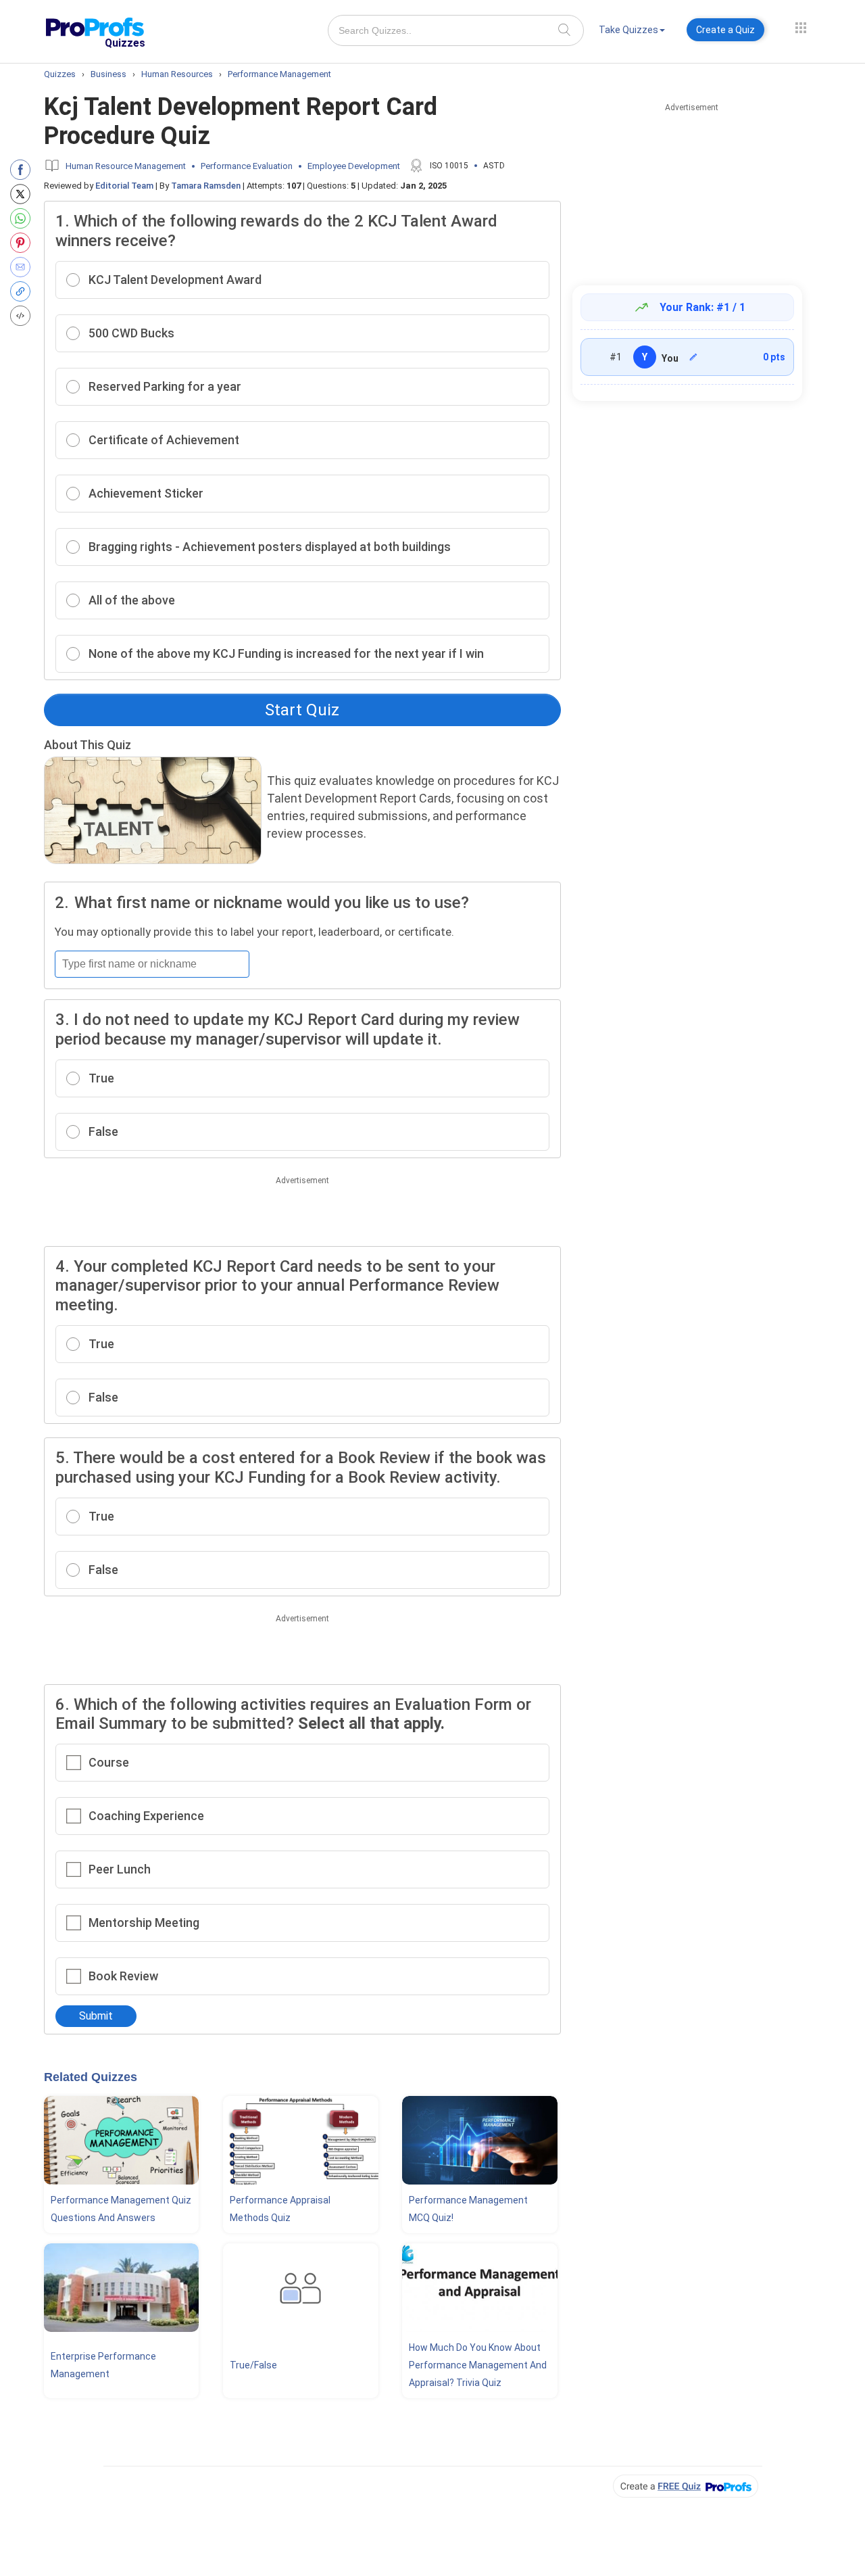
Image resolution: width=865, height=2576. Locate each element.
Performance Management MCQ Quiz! (468, 2209)
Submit (96, 2016)
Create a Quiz (725, 30)
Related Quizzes (91, 2077)
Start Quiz (302, 710)
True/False (253, 2365)
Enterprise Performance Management (103, 2365)
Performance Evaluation (247, 166)
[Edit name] (693, 357)
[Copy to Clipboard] (23, 291)
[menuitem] (632, 32)
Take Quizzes (628, 30)
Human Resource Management (126, 166)
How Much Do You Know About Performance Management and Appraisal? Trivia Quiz (478, 2365)
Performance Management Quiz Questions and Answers (121, 2209)
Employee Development (354, 166)
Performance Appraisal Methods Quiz (280, 2209)
